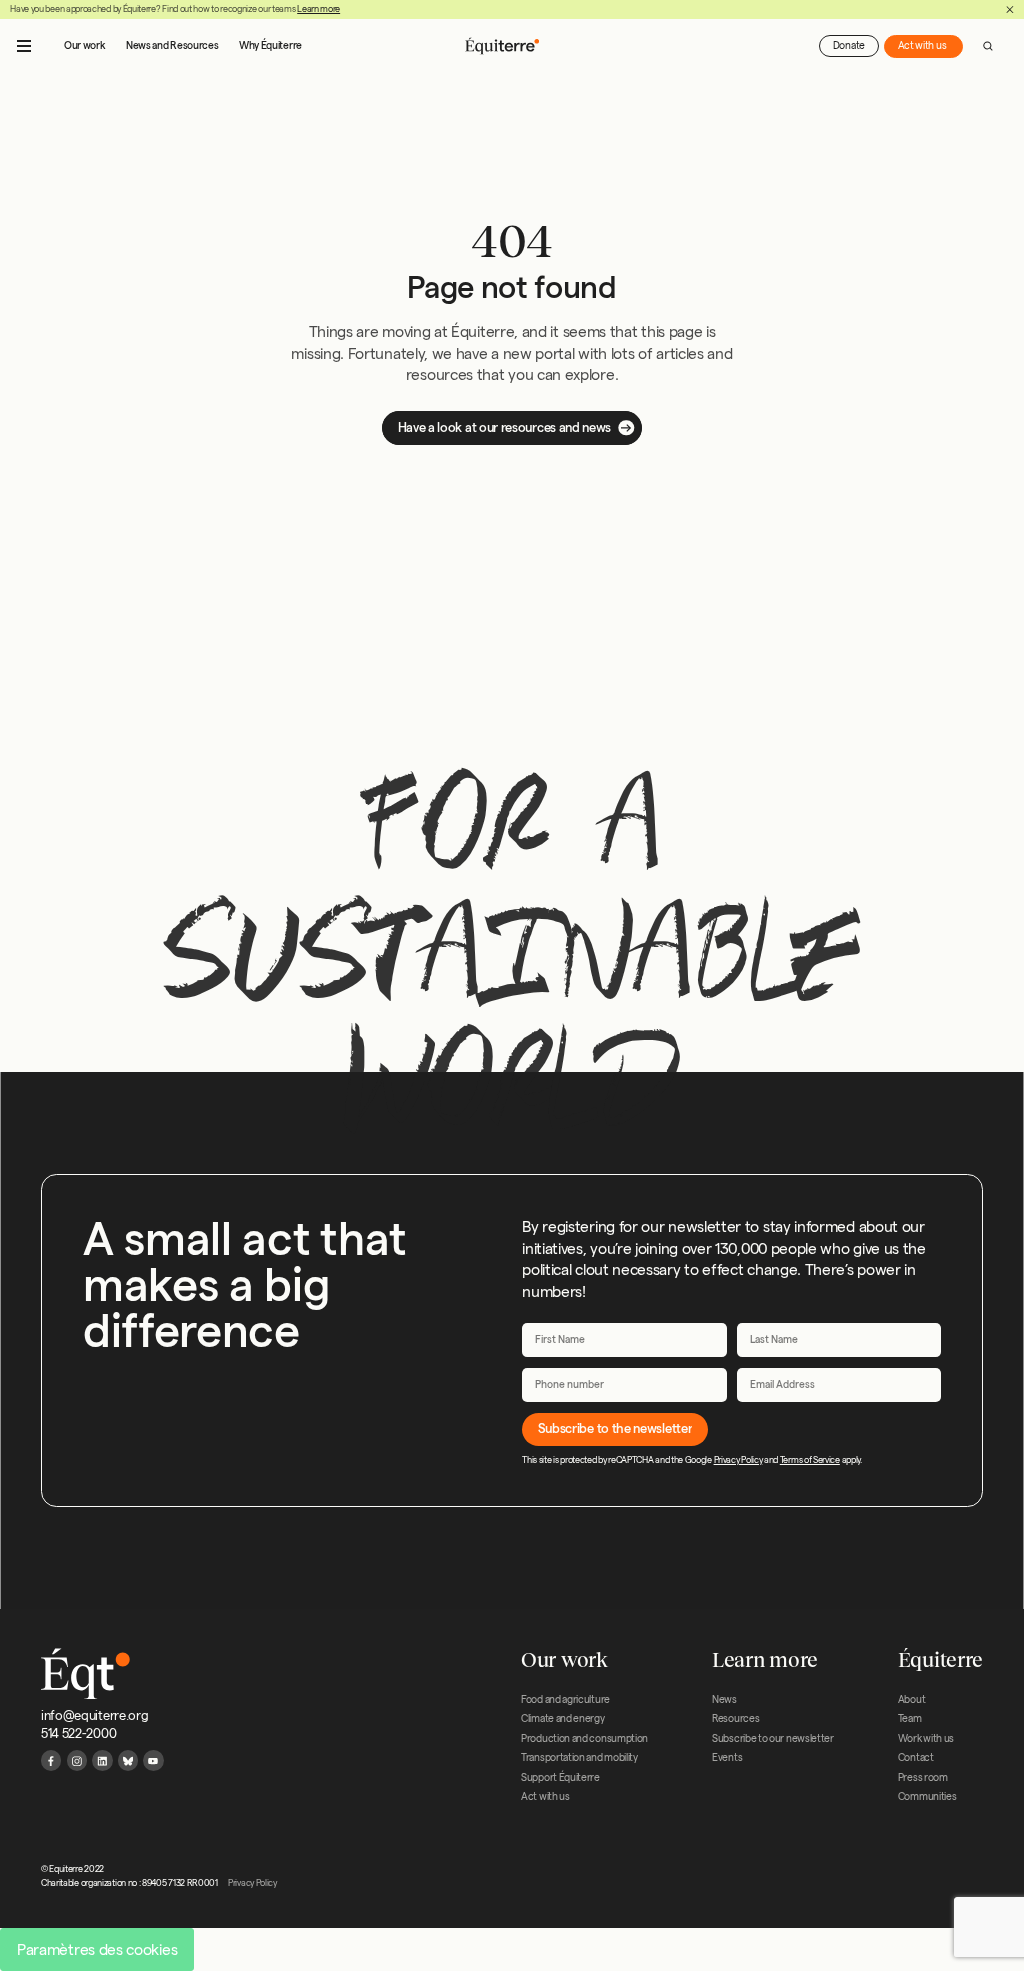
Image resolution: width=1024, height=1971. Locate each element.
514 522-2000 (78, 1733)
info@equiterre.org (94, 1715)
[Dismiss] (1010, 10)
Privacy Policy (738, 1460)
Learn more (318, 9)
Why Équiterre (270, 45)
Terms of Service (810, 1460)
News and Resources (172, 45)
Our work (85, 45)
